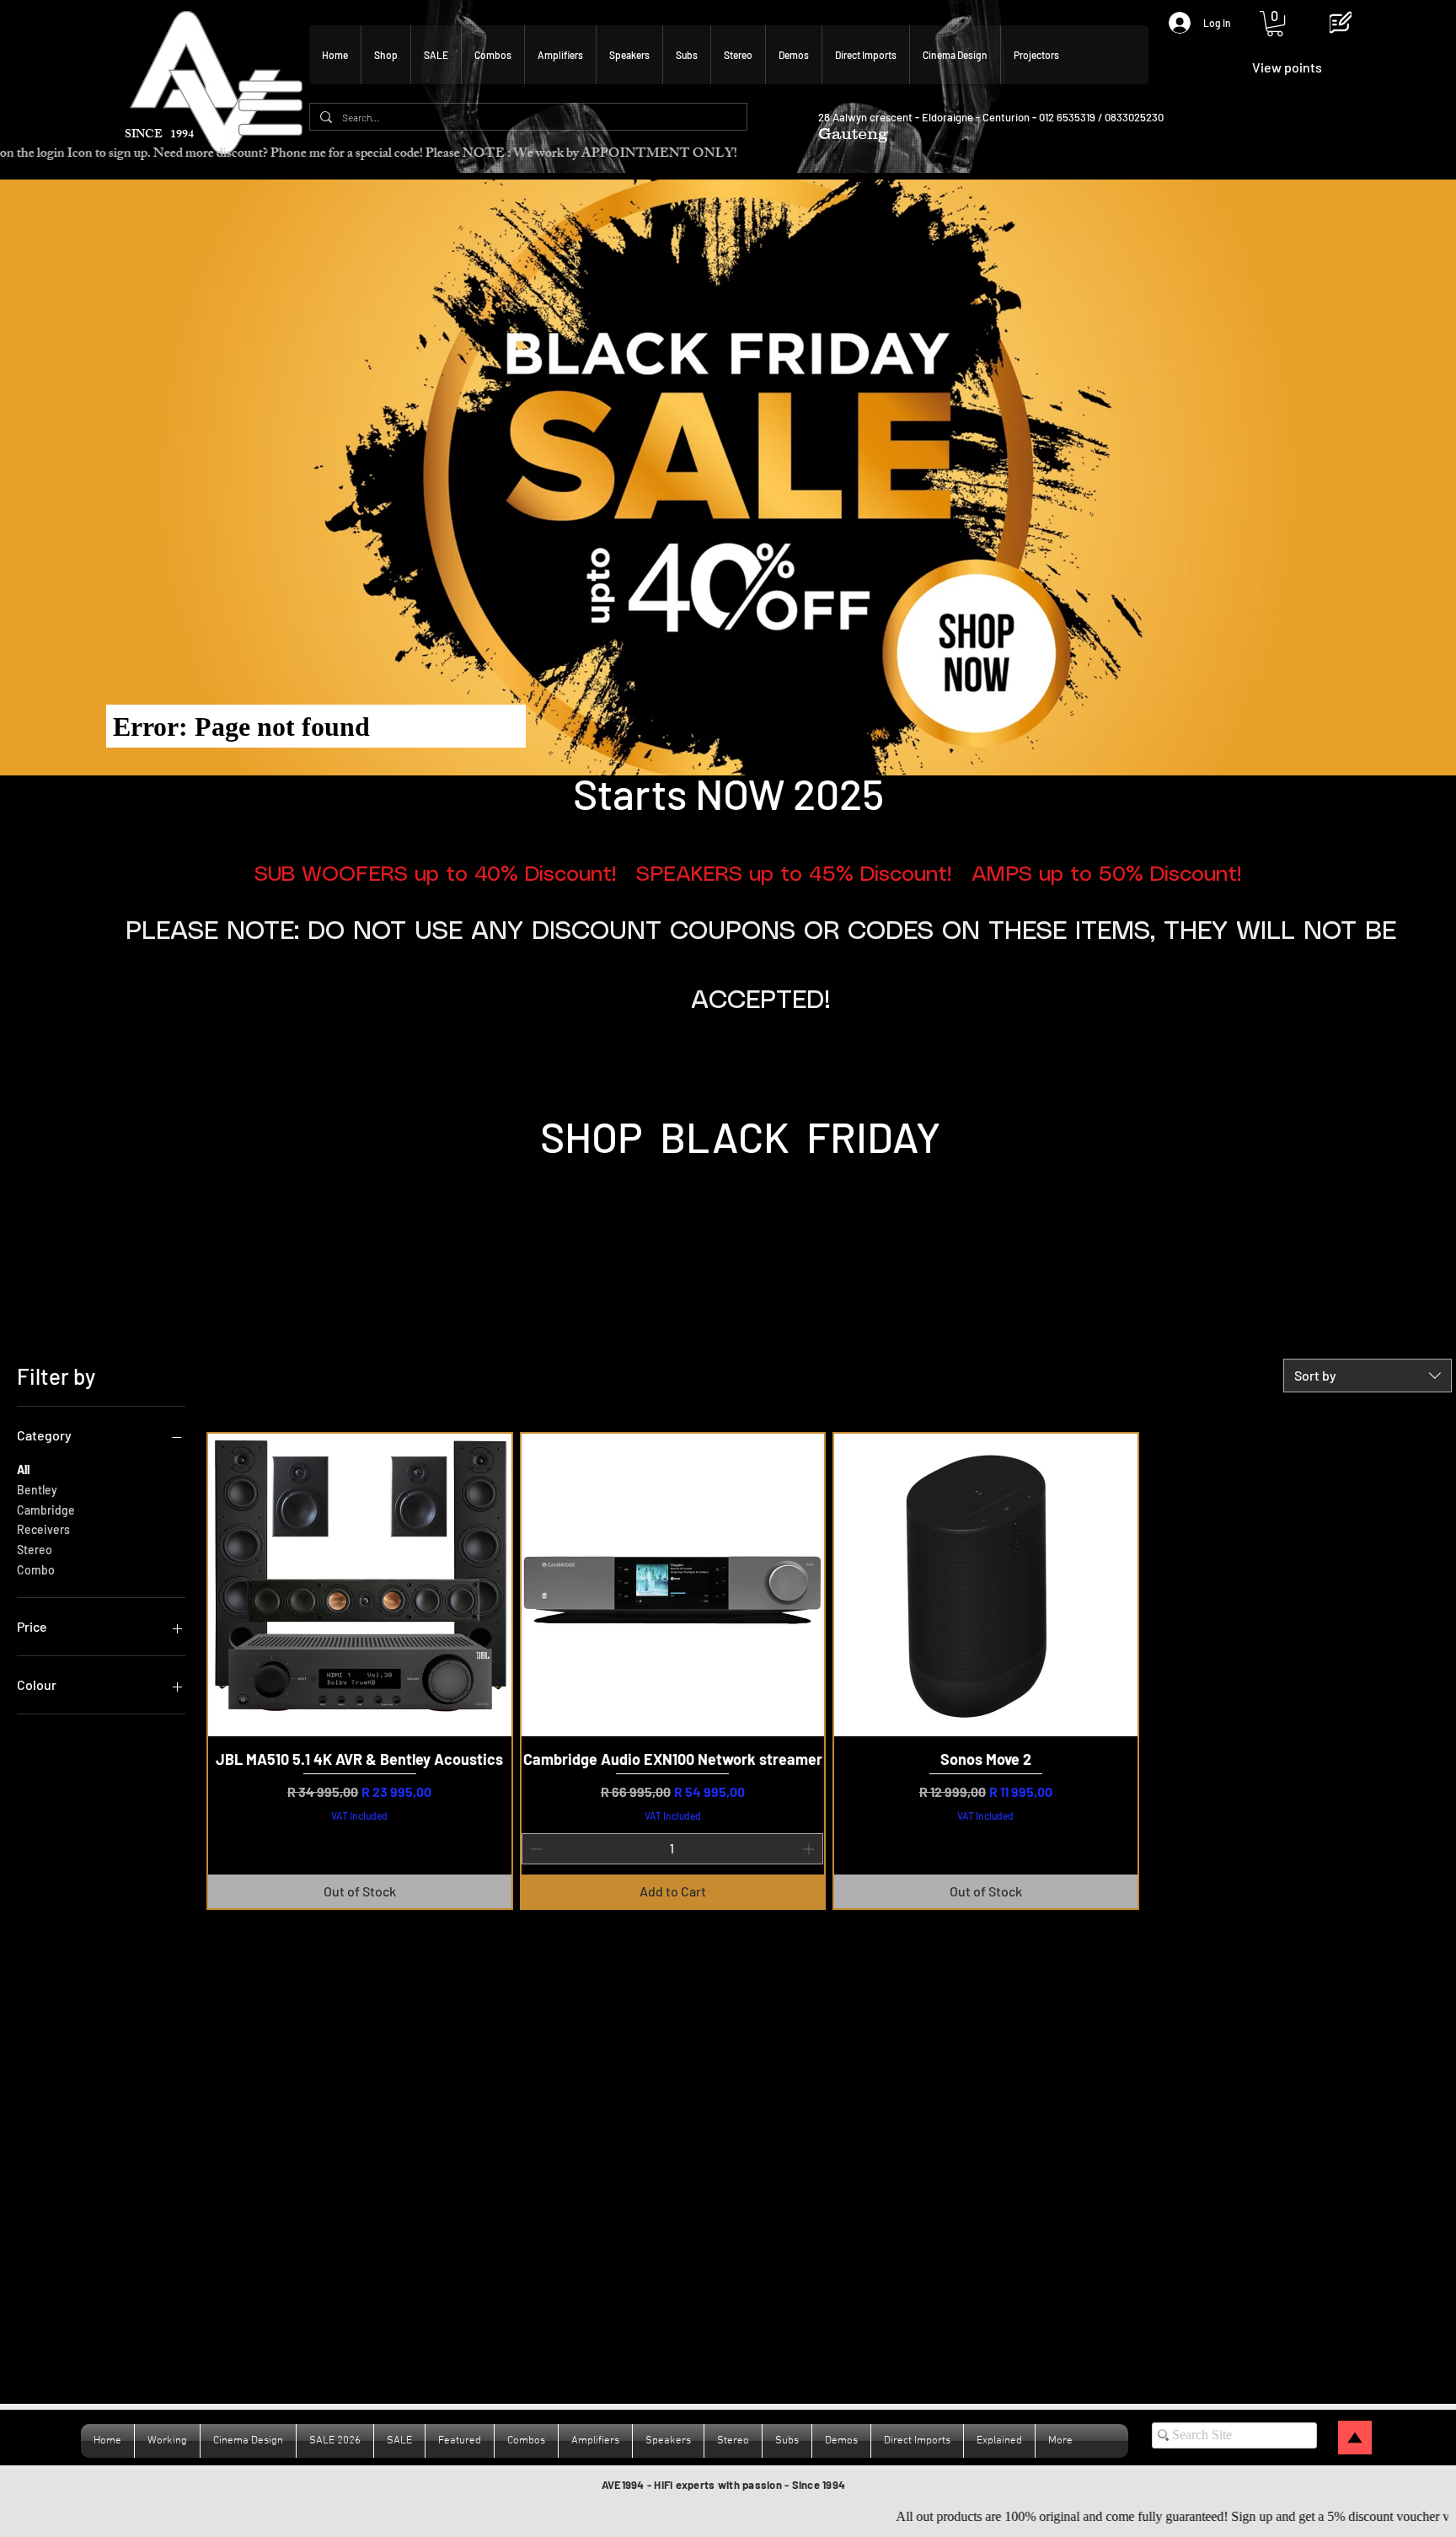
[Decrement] (535, 1849)
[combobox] (1368, 1376)
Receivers (43, 1529)
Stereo (35, 1550)
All (23, 1470)
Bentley (37, 1490)
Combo (36, 1570)
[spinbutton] (673, 1849)
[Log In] (1172, 23)
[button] (1275, 24)
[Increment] (810, 1849)
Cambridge (46, 1510)
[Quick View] (360, 1585)
